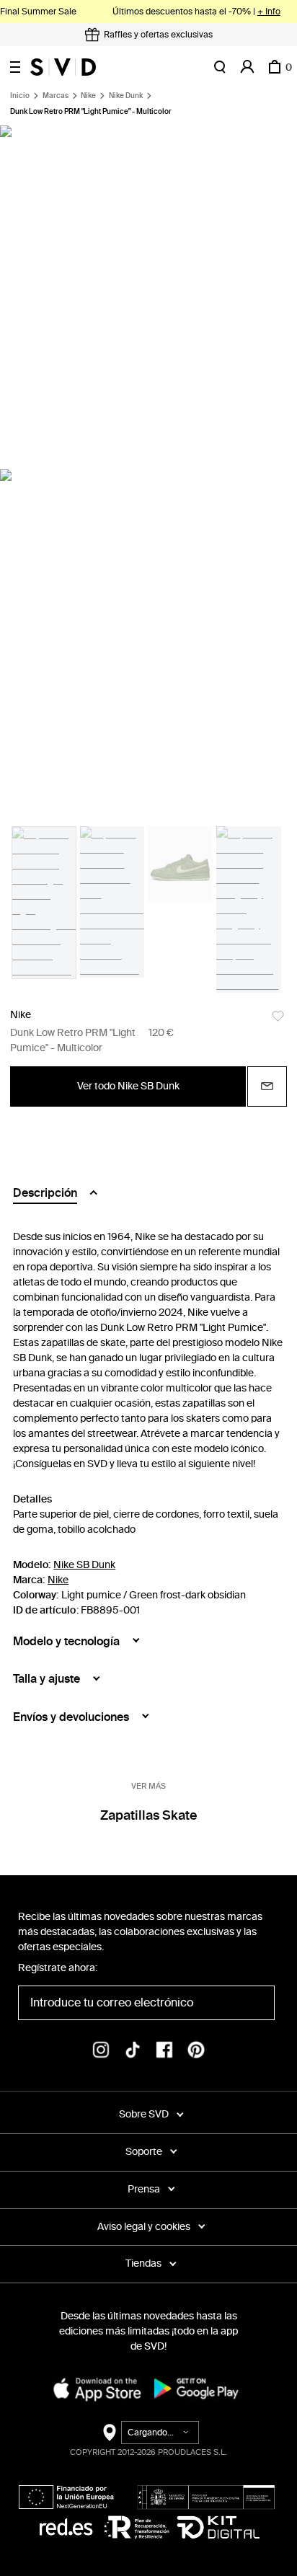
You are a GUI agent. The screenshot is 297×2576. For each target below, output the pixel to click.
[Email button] (267, 1086)
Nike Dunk (126, 96)
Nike (88, 96)
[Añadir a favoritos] (278, 1016)
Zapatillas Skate (149, 1815)
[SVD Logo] (63, 67)
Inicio (20, 96)
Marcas (56, 96)
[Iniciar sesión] (247, 67)
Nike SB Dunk (84, 1565)
